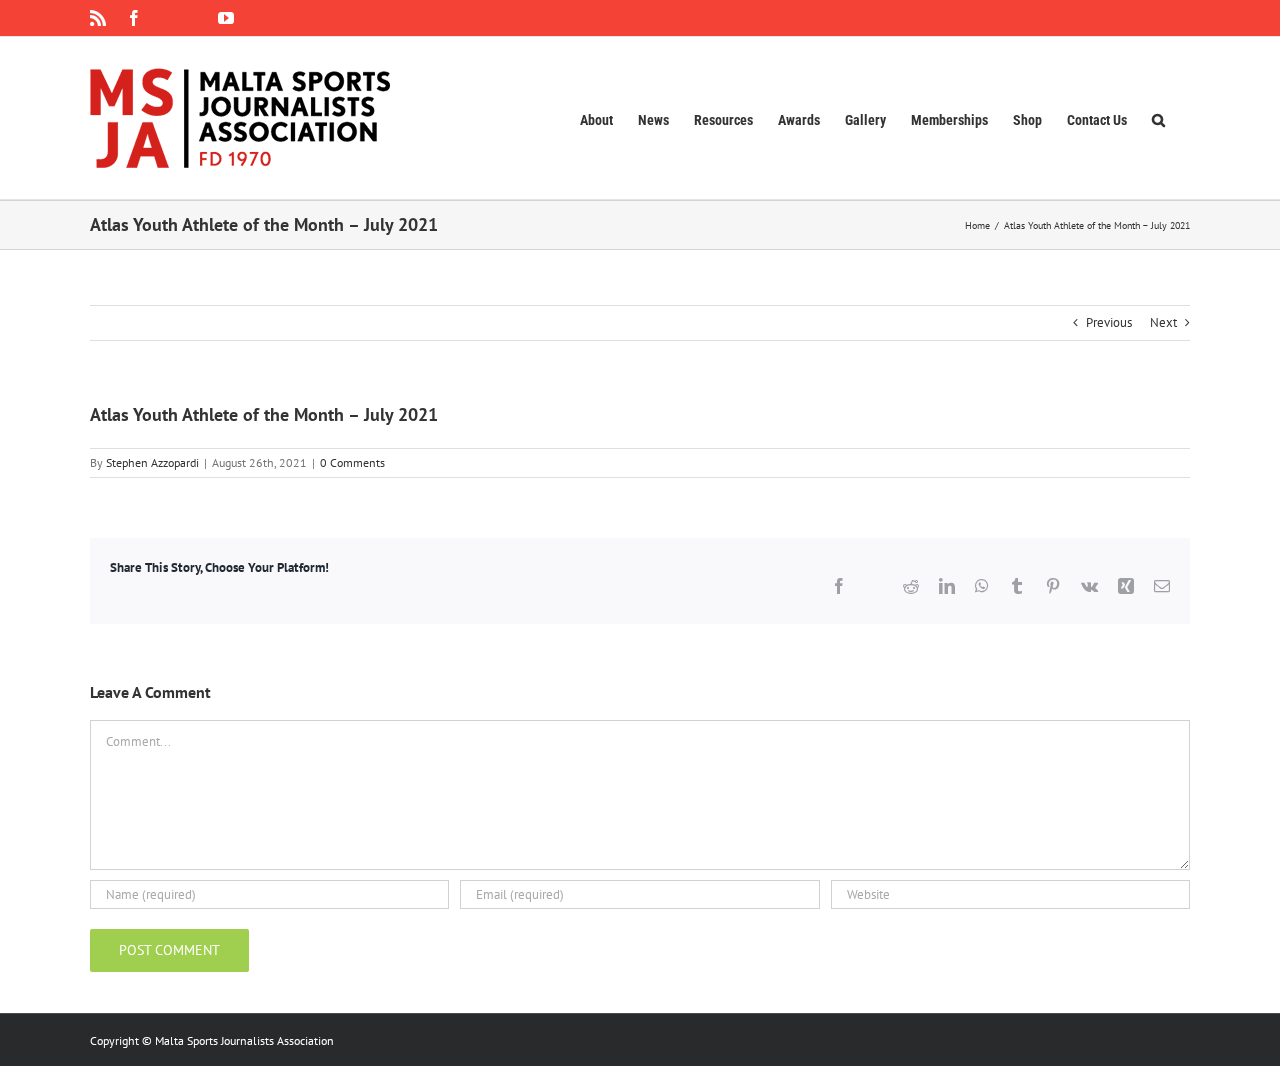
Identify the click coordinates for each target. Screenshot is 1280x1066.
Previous (1109, 322)
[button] (1158, 118)
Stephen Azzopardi (152, 462)
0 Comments (352, 462)
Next (1163, 322)
